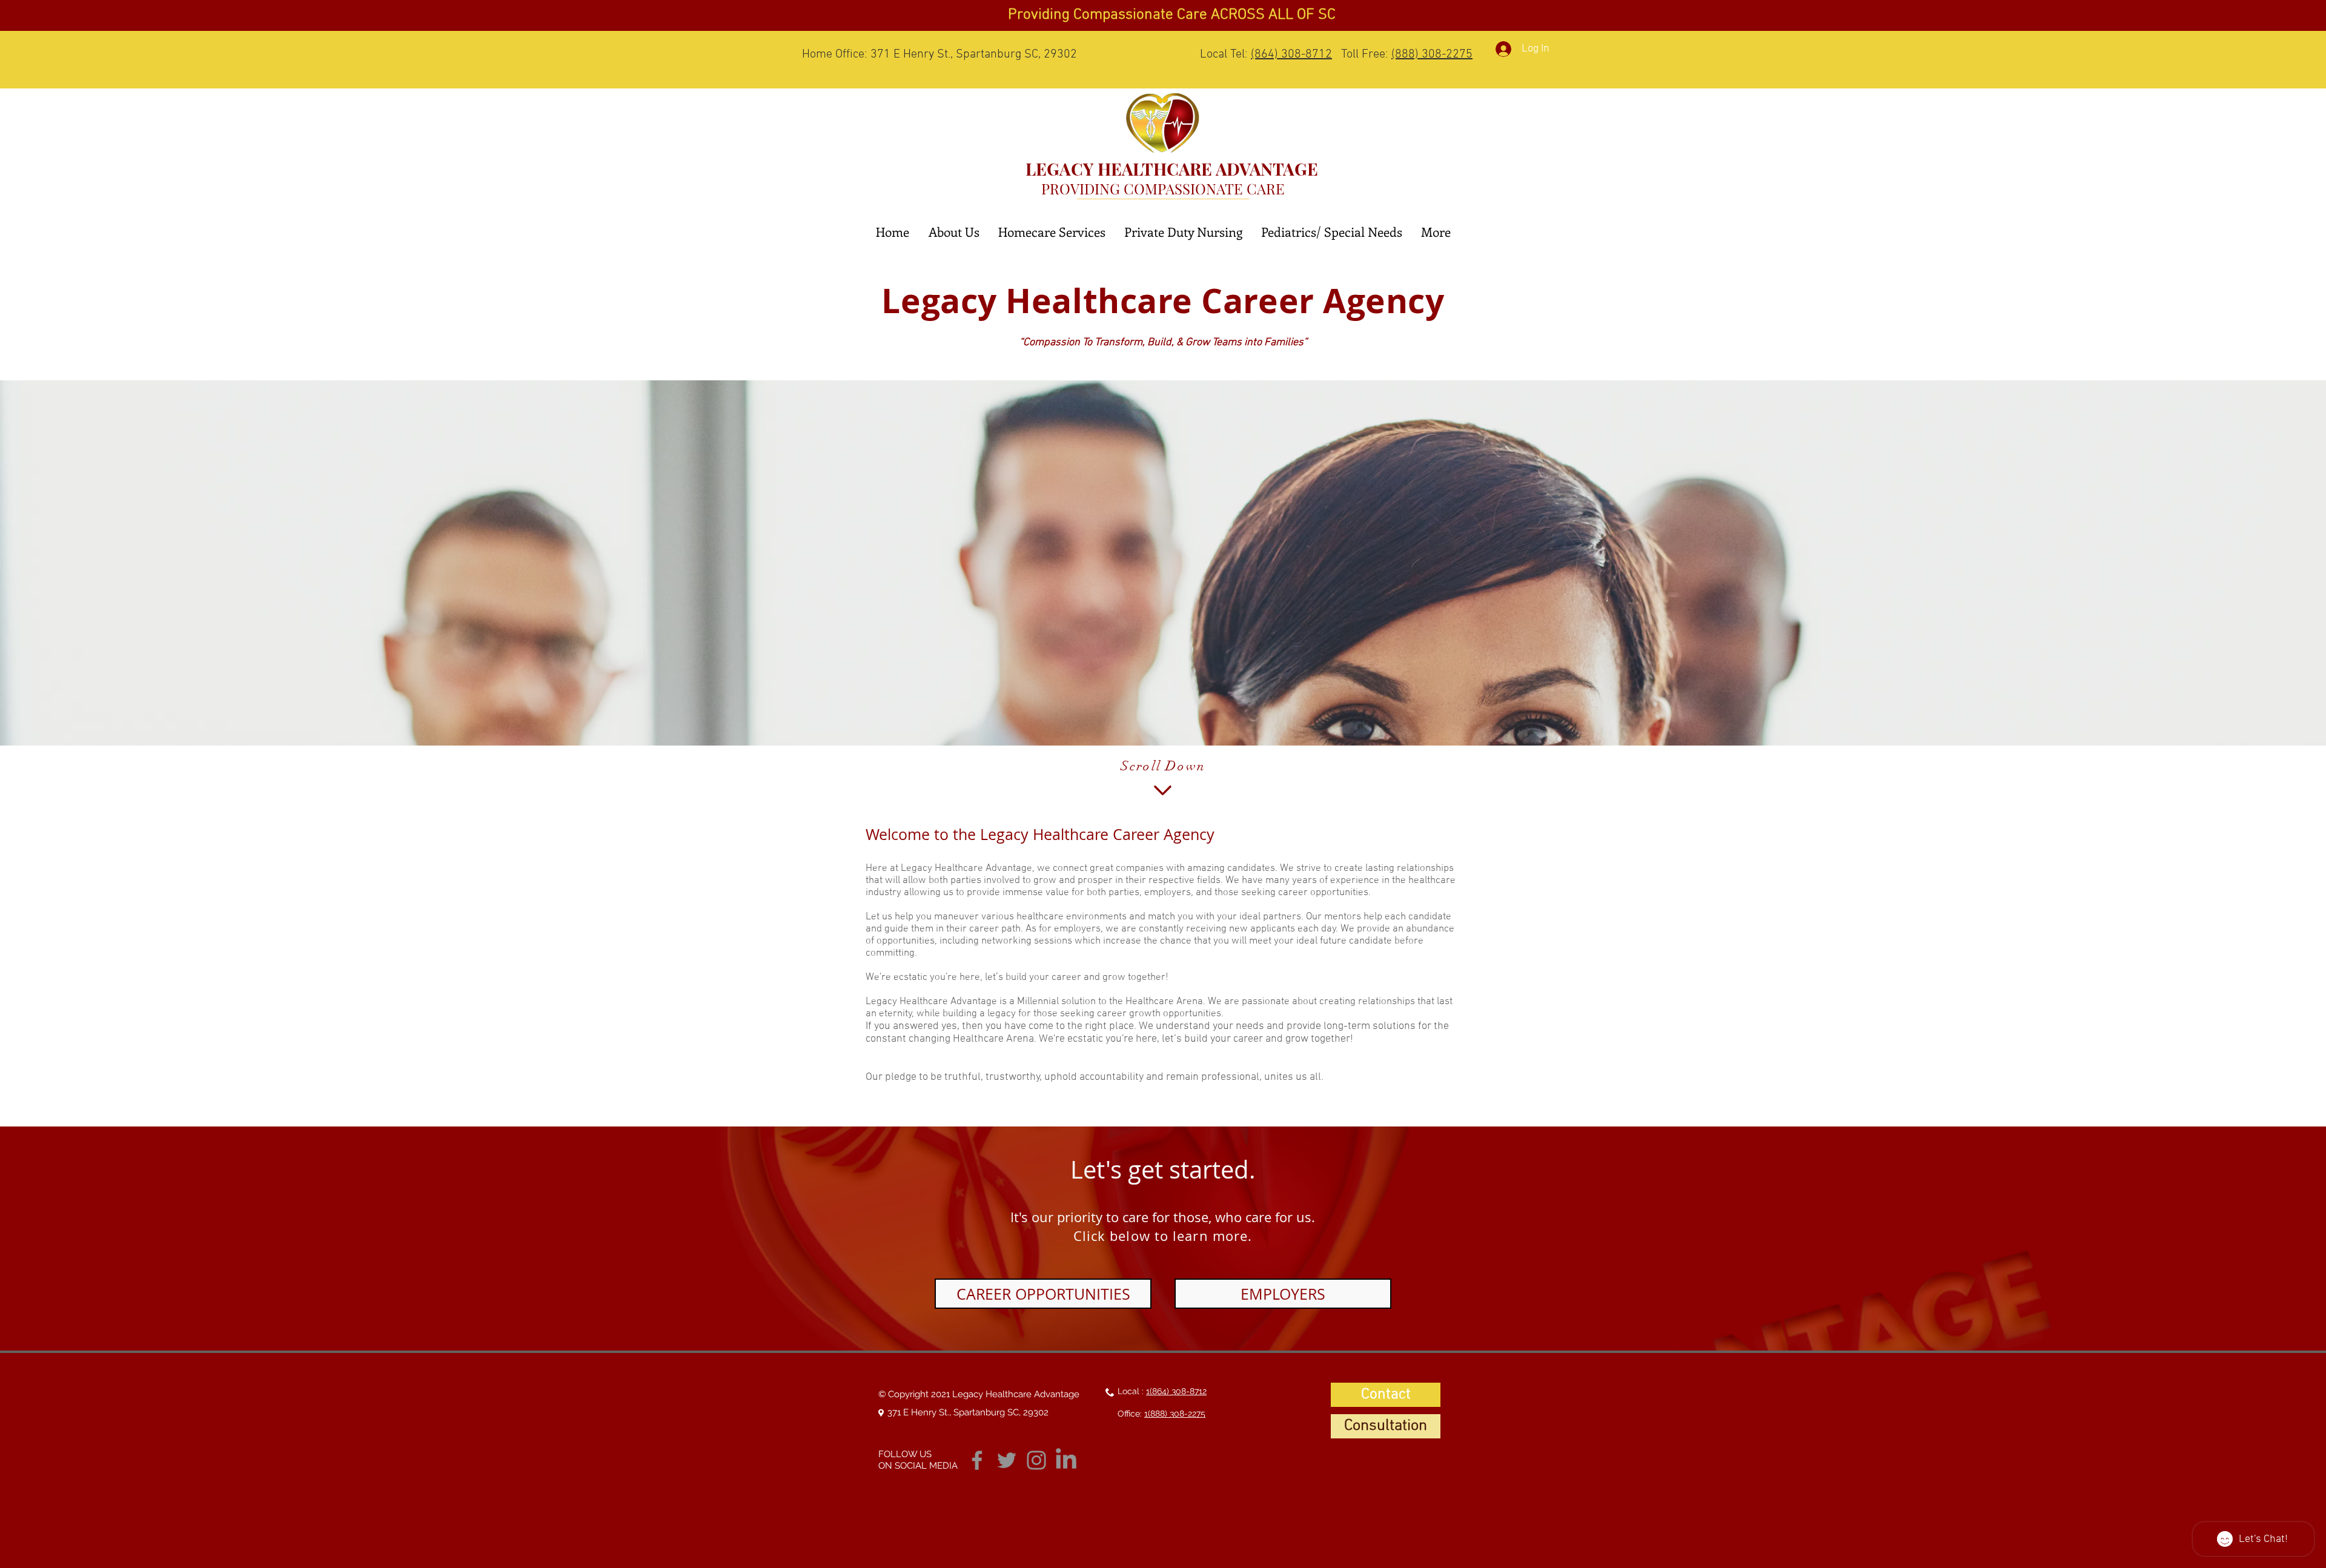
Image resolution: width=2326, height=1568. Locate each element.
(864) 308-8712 (1291, 55)
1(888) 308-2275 (1175, 1414)
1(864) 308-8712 (1176, 1391)
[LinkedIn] (1066, 1460)
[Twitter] (1007, 1460)
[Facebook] (977, 1460)
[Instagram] (1036, 1460)
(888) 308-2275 (1432, 55)
